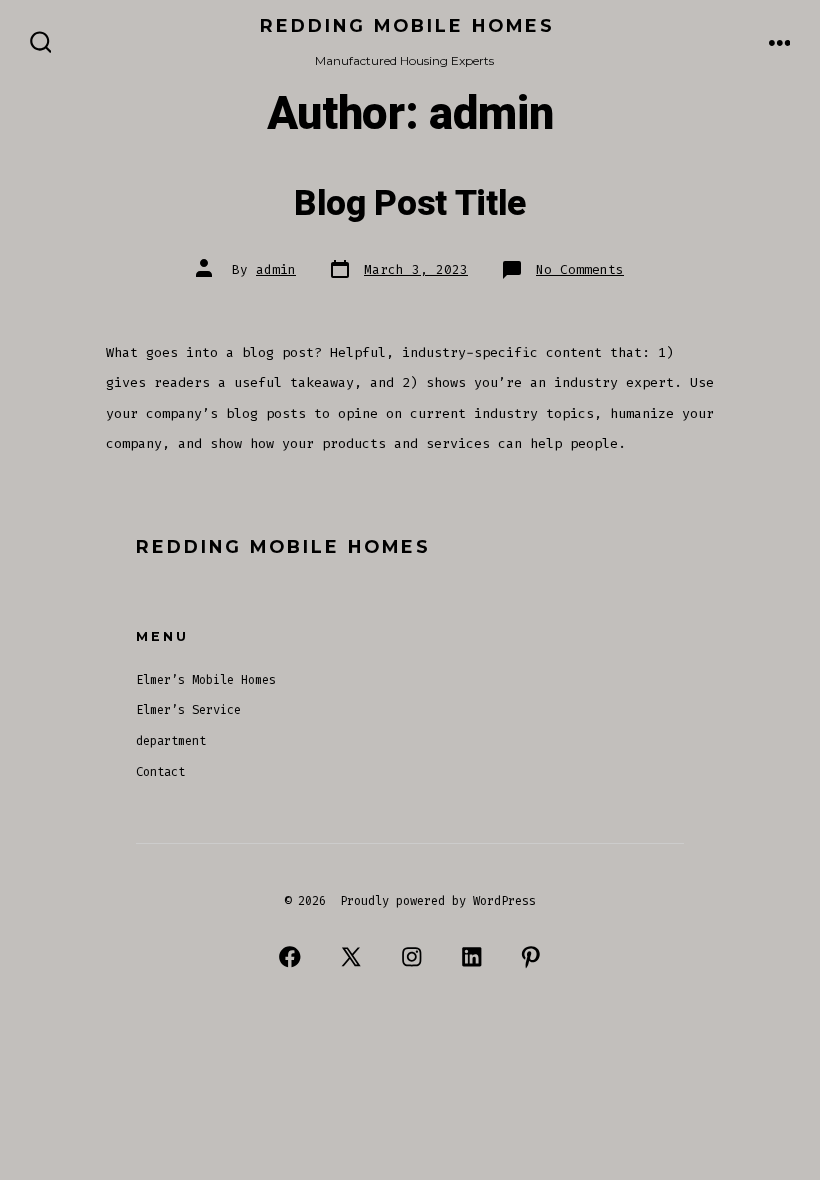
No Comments (580, 269)
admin (276, 269)
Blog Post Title (410, 204)
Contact (160, 772)
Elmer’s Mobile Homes (206, 680)
